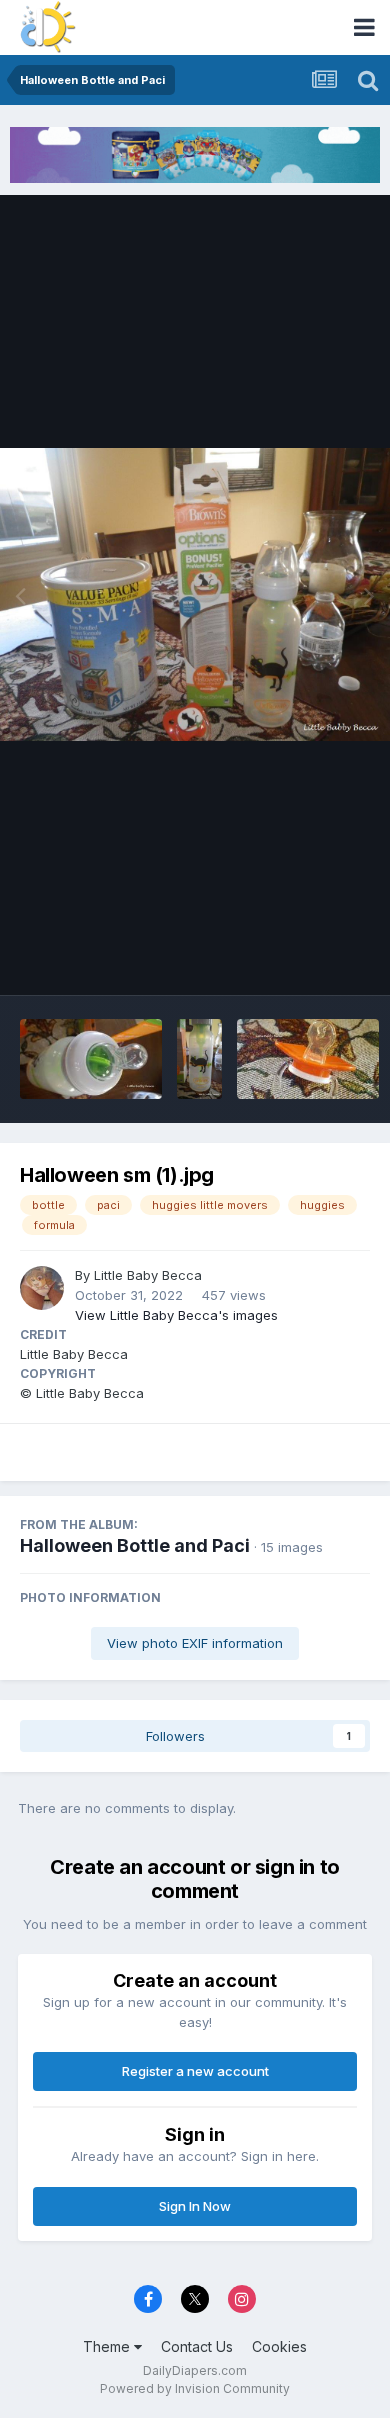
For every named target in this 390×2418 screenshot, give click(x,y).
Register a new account (195, 2071)
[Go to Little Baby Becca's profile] (42, 1288)
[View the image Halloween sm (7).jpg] (91, 1059)
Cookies (279, 2346)
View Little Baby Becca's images (176, 1315)
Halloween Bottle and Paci (135, 1545)
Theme (108, 2346)
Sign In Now (195, 2206)
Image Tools (307, 958)
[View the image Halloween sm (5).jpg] (308, 1059)
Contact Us (197, 2346)
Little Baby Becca (148, 1275)
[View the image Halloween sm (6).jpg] (199, 1059)
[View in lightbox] (195, 594)
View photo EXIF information (195, 1643)
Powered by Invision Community (195, 2388)
